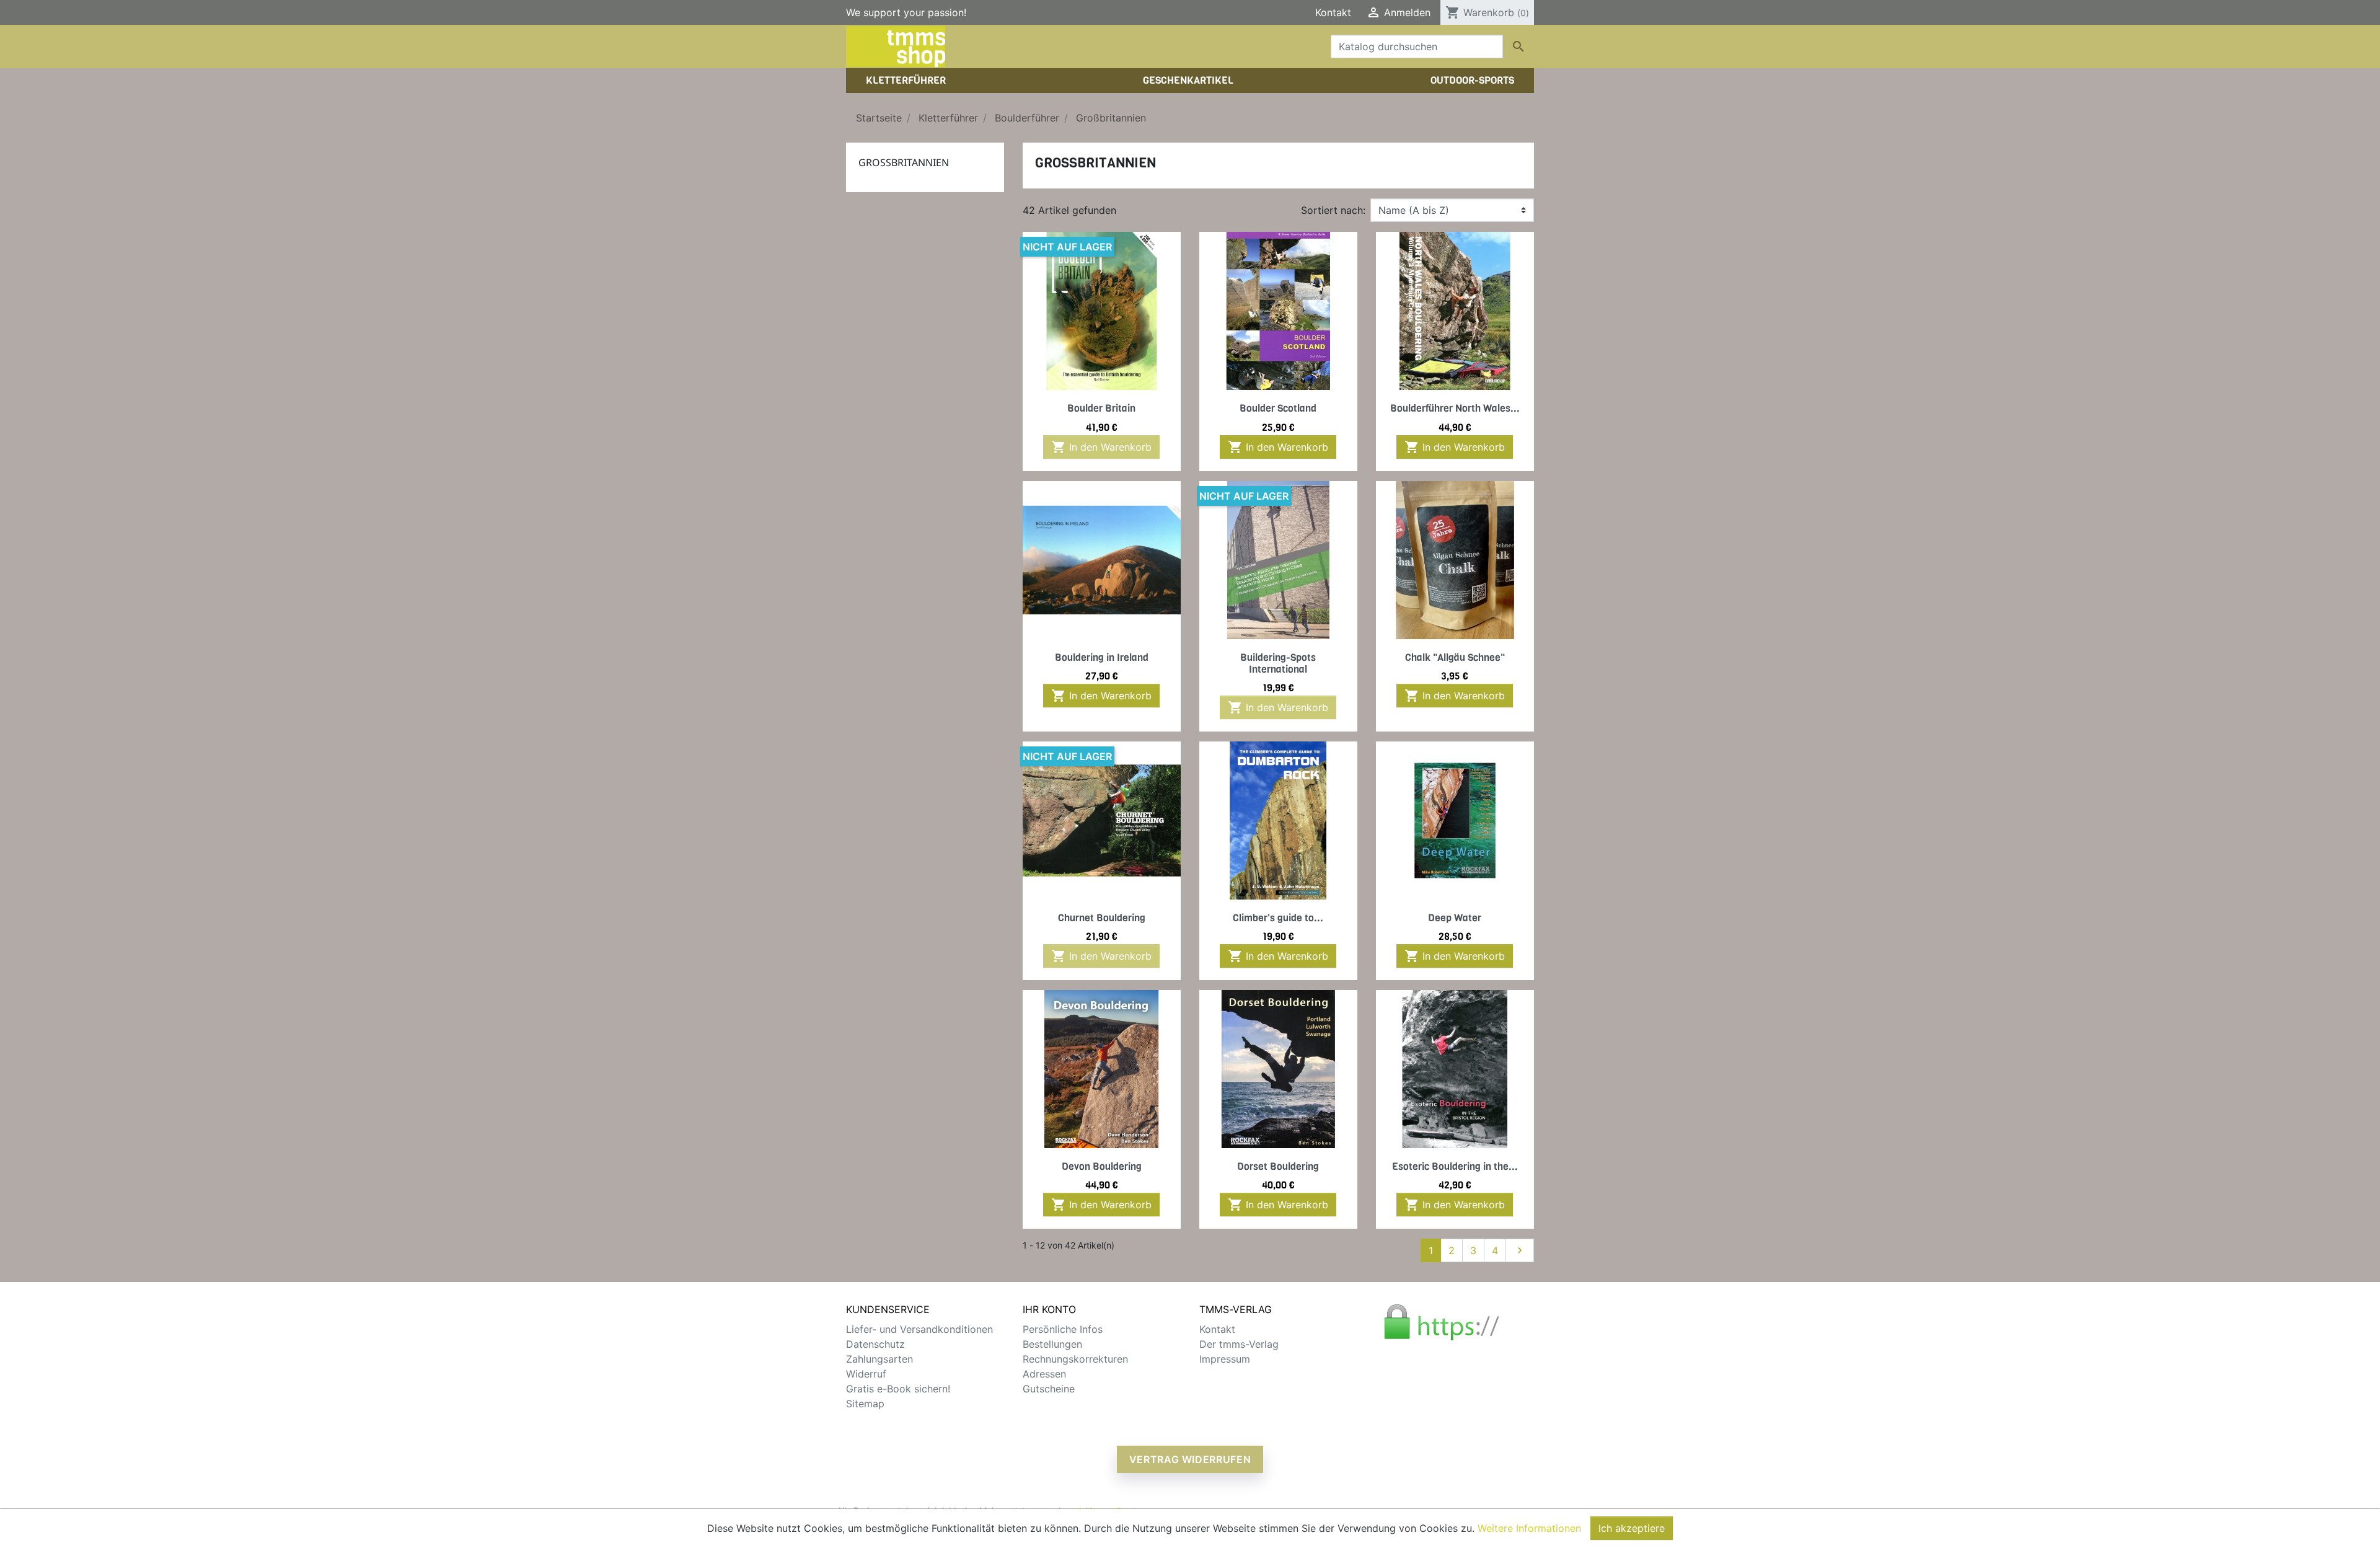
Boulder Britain (1101, 408)
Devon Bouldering (1102, 1166)
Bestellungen (1052, 1344)
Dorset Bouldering (1278, 1166)
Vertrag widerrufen (1190, 1459)
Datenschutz (875, 1344)
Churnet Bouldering (1102, 918)
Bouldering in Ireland (1102, 657)
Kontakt (1333, 12)
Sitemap (865, 1404)
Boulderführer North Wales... (1455, 408)
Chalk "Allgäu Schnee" (1455, 657)
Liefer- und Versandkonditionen (919, 1329)
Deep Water (1455, 918)
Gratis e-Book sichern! (898, 1389)
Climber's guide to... (1278, 918)
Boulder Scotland (1278, 408)
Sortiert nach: (1333, 210)
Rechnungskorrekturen (1075, 1359)
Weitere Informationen (1529, 1528)
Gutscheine (1049, 1389)
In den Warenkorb (1101, 447)
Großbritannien (904, 162)
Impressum (1225, 1359)
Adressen (1044, 1374)
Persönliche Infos (1063, 1329)
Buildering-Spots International (1278, 663)
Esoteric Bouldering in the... (1455, 1166)
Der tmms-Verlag (1239, 1344)
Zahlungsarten (879, 1359)
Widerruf (866, 1374)
